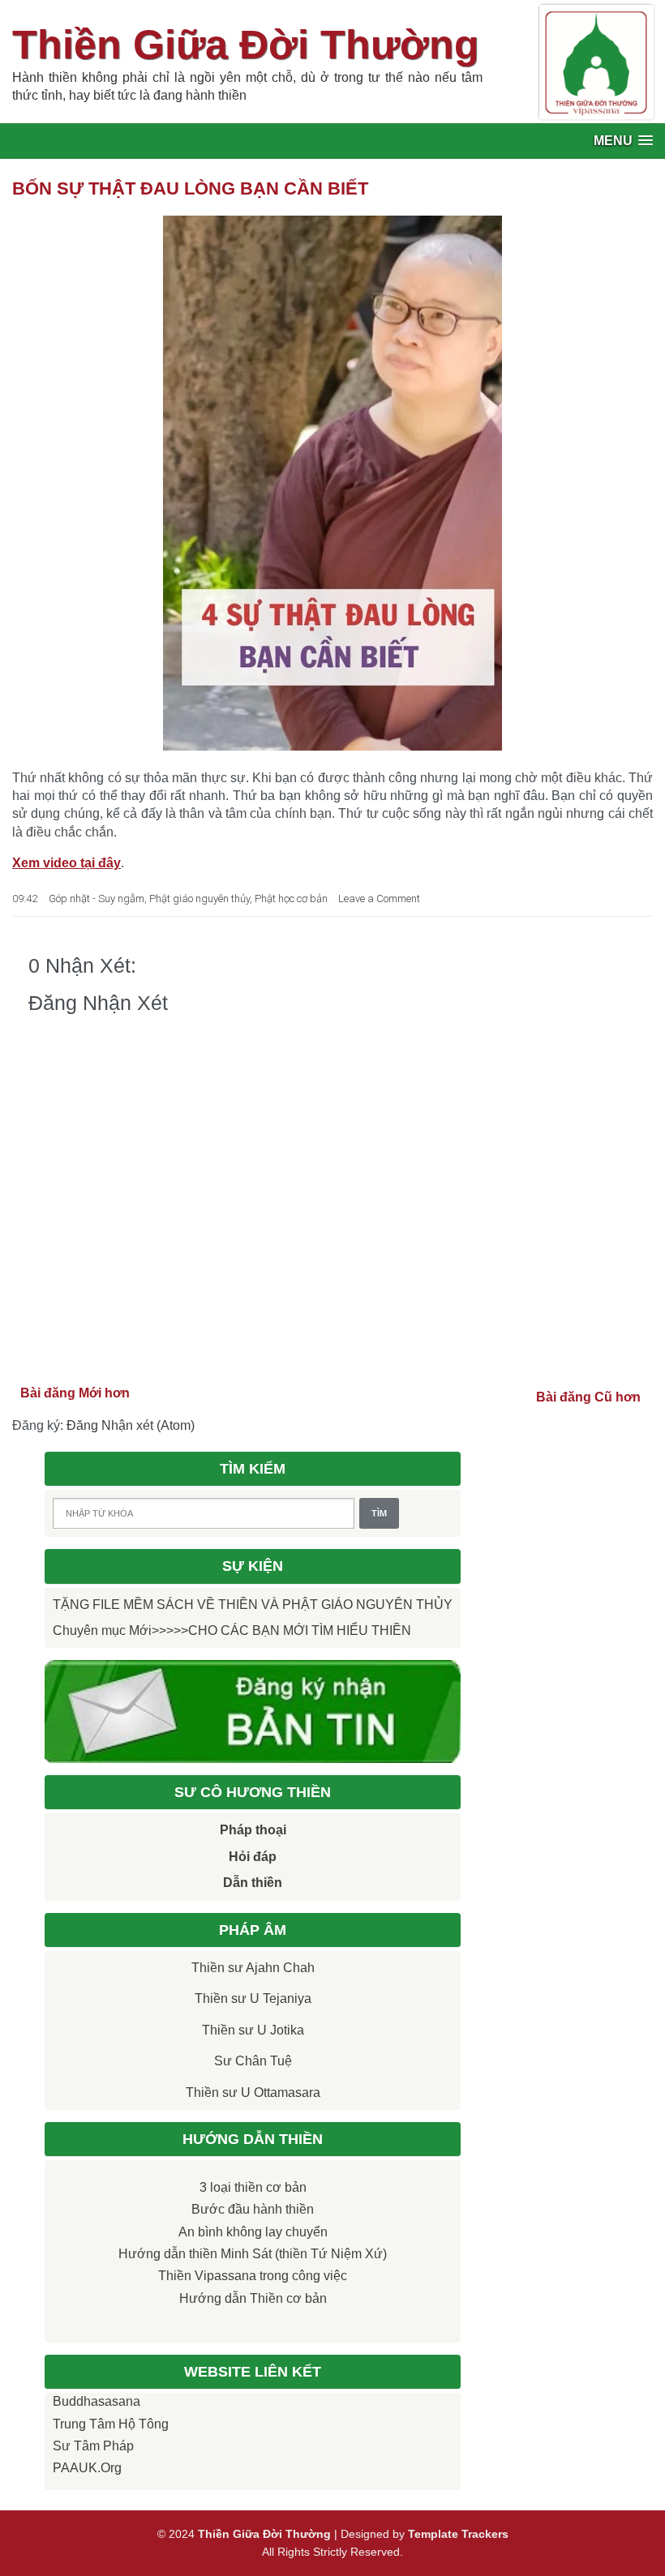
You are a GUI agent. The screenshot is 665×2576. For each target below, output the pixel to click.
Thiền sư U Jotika (253, 2030)
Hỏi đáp (253, 1857)
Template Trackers (458, 2534)
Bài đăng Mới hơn (75, 1393)
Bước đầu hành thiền (253, 2209)
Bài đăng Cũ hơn (588, 1397)
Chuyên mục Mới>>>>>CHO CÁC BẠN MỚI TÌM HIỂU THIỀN (232, 1630)
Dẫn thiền (253, 1883)
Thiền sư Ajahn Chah (253, 1968)
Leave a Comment (379, 899)
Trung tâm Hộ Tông (111, 2424)
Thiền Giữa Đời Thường (246, 45)
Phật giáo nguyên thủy (199, 899)
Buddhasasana (97, 2401)
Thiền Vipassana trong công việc (253, 2276)
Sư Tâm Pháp (93, 2446)
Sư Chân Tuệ (253, 2061)
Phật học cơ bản (291, 899)
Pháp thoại (253, 1830)
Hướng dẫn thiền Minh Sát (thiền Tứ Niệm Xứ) (253, 2254)
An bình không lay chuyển (253, 2232)
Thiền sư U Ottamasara (253, 2092)
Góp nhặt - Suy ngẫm (97, 899)
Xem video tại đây (66, 863)
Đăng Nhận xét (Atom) (131, 1425)
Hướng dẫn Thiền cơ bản (253, 2298)
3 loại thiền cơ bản (253, 2187)
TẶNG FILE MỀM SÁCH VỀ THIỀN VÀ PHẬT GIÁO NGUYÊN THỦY (253, 1605)
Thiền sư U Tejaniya (253, 1998)
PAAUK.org (87, 2468)
